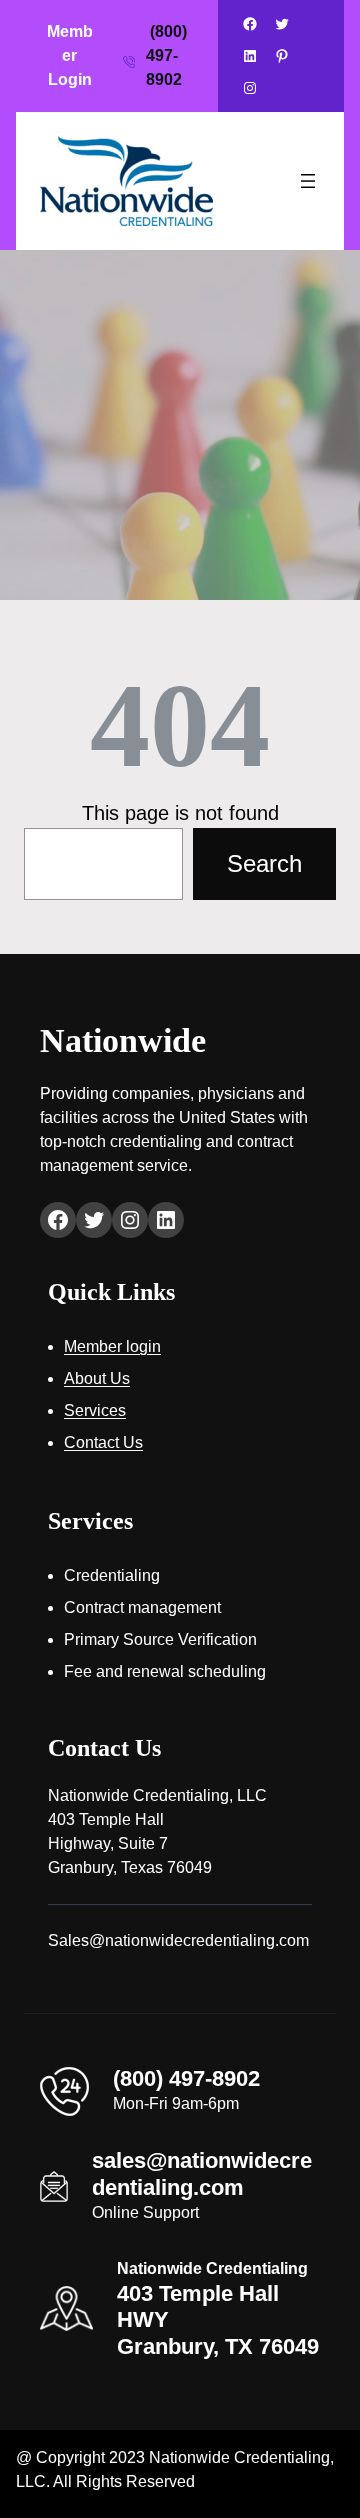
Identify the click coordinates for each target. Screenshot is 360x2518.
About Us (97, 1378)
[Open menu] (308, 181)
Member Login (70, 55)
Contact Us (103, 1442)
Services (95, 1410)
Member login (112, 1346)
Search (264, 863)
